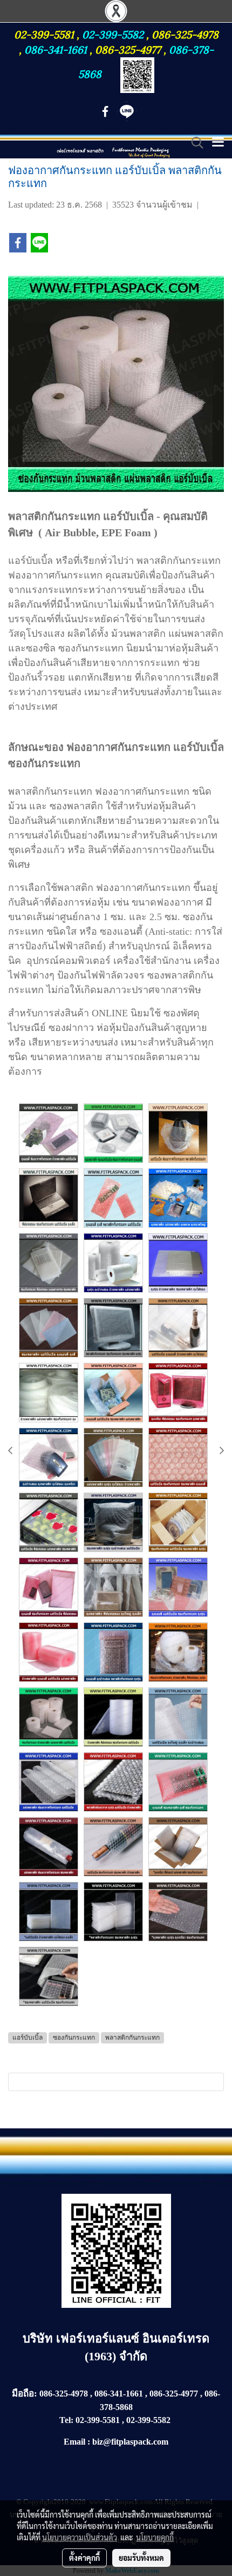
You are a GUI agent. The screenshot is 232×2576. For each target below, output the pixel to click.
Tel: (66, 2420)
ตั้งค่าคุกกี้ (84, 2558)
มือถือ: (25, 2394)
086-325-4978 (185, 34)
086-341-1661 (57, 49)
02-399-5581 (45, 34)
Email (74, 2442)
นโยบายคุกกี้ (155, 2537)
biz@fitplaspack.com (130, 2442)
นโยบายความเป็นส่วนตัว (80, 2537)
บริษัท (39, 2338)
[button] (194, 143)
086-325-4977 (128, 49)
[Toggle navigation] (218, 143)
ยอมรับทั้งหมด (141, 2558)
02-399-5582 (113, 34)
